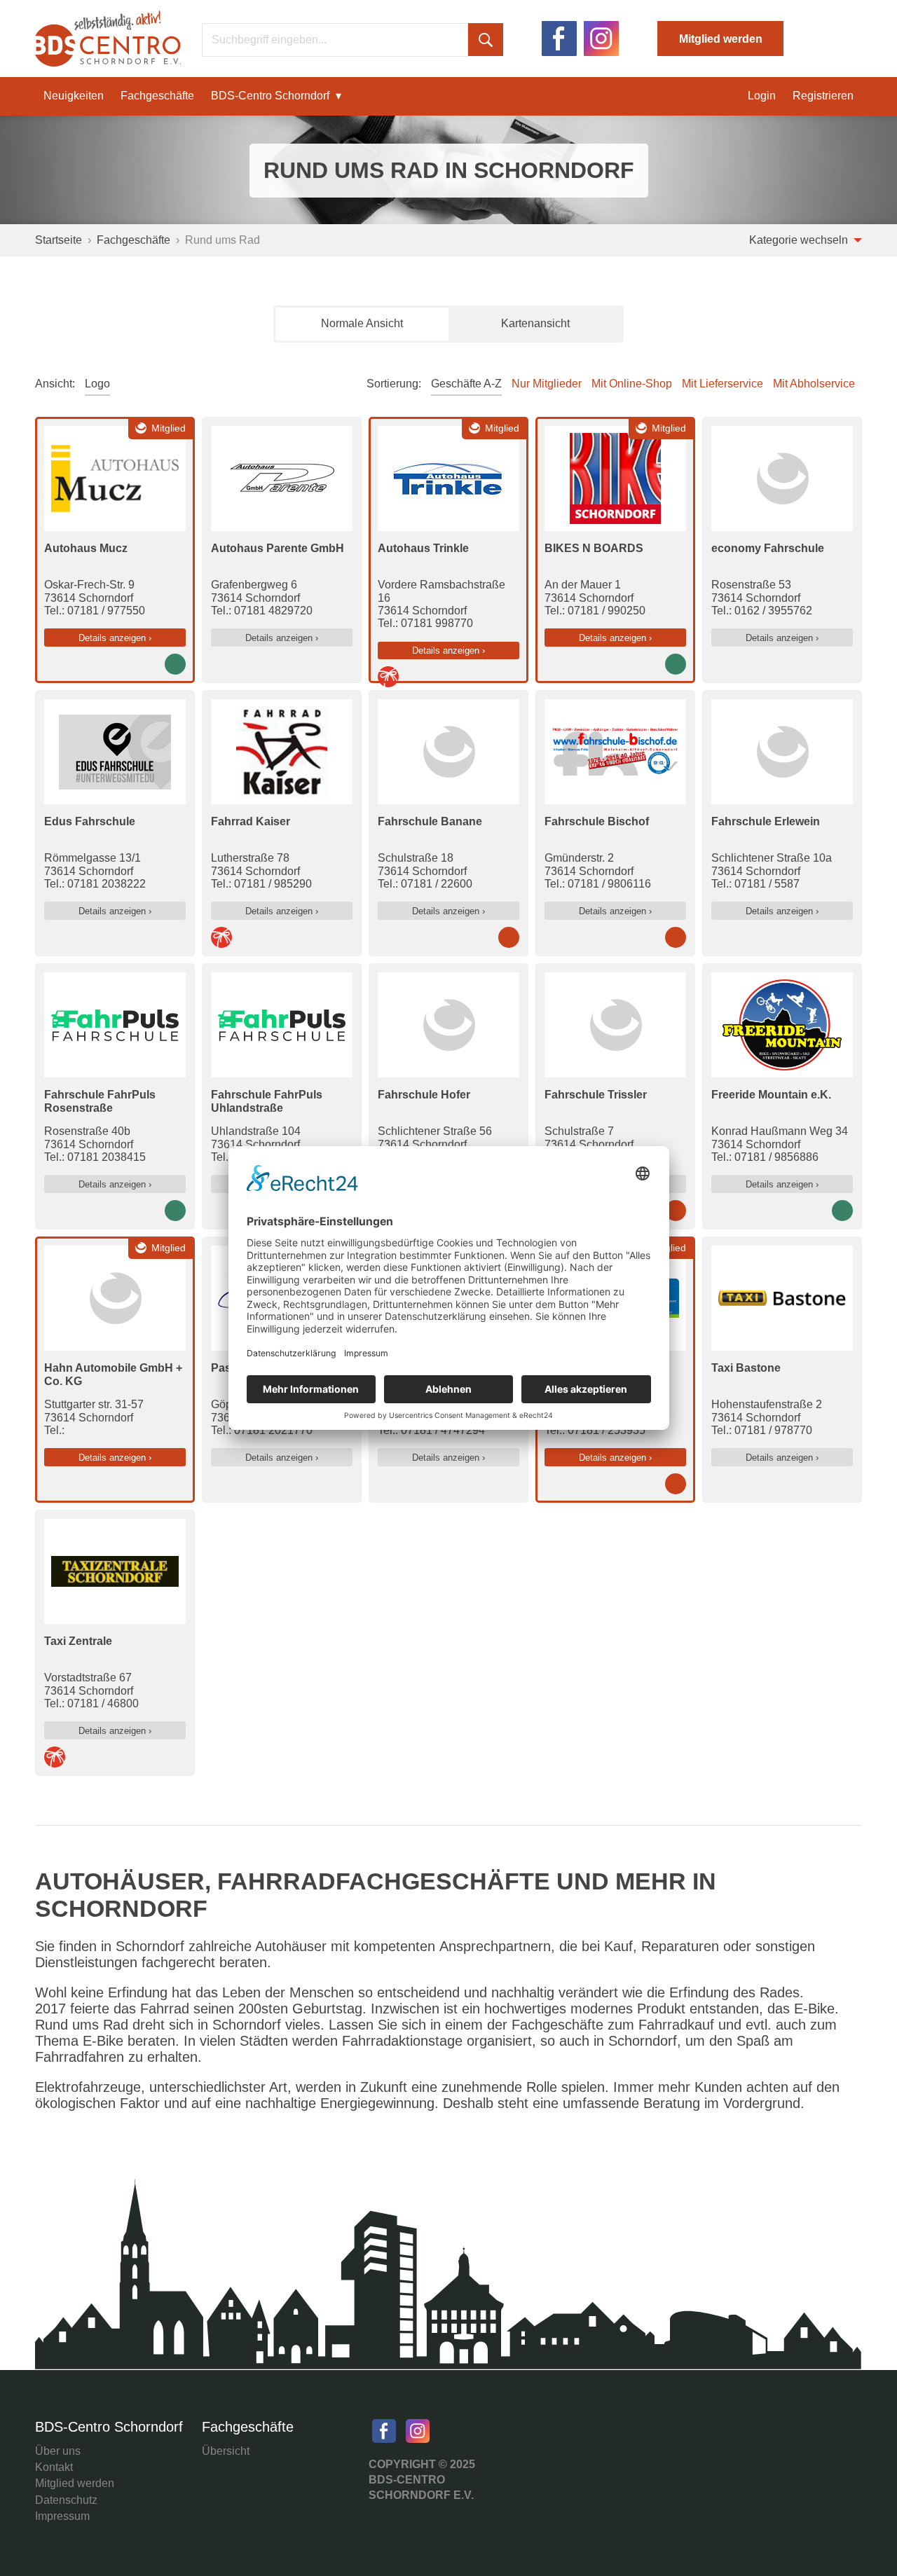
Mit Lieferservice (723, 384)
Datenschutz (66, 2500)
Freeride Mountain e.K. (771, 1095)
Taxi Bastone (746, 1368)
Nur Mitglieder (547, 384)
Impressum (62, 2516)
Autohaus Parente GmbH (278, 548)
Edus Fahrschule (90, 821)
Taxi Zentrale (78, 1641)
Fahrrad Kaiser (251, 821)
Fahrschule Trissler (596, 1095)
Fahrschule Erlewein (766, 821)
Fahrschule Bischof (597, 821)
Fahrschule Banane (430, 821)
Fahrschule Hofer (424, 1095)
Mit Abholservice (814, 384)
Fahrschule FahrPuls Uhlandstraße (267, 1101)
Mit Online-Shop (632, 384)
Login (762, 96)
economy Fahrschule (768, 548)
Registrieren (823, 96)
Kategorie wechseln (800, 240)
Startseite (59, 240)
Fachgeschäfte (157, 96)
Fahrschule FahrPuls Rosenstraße (100, 1101)
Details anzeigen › (115, 638)
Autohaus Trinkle (423, 548)
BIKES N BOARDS (594, 548)
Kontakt (54, 2467)
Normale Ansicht (362, 323)
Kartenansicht (535, 323)
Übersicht (226, 2451)
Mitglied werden (721, 39)
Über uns (58, 2451)
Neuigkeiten (74, 96)
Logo (97, 384)
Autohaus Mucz (86, 548)
